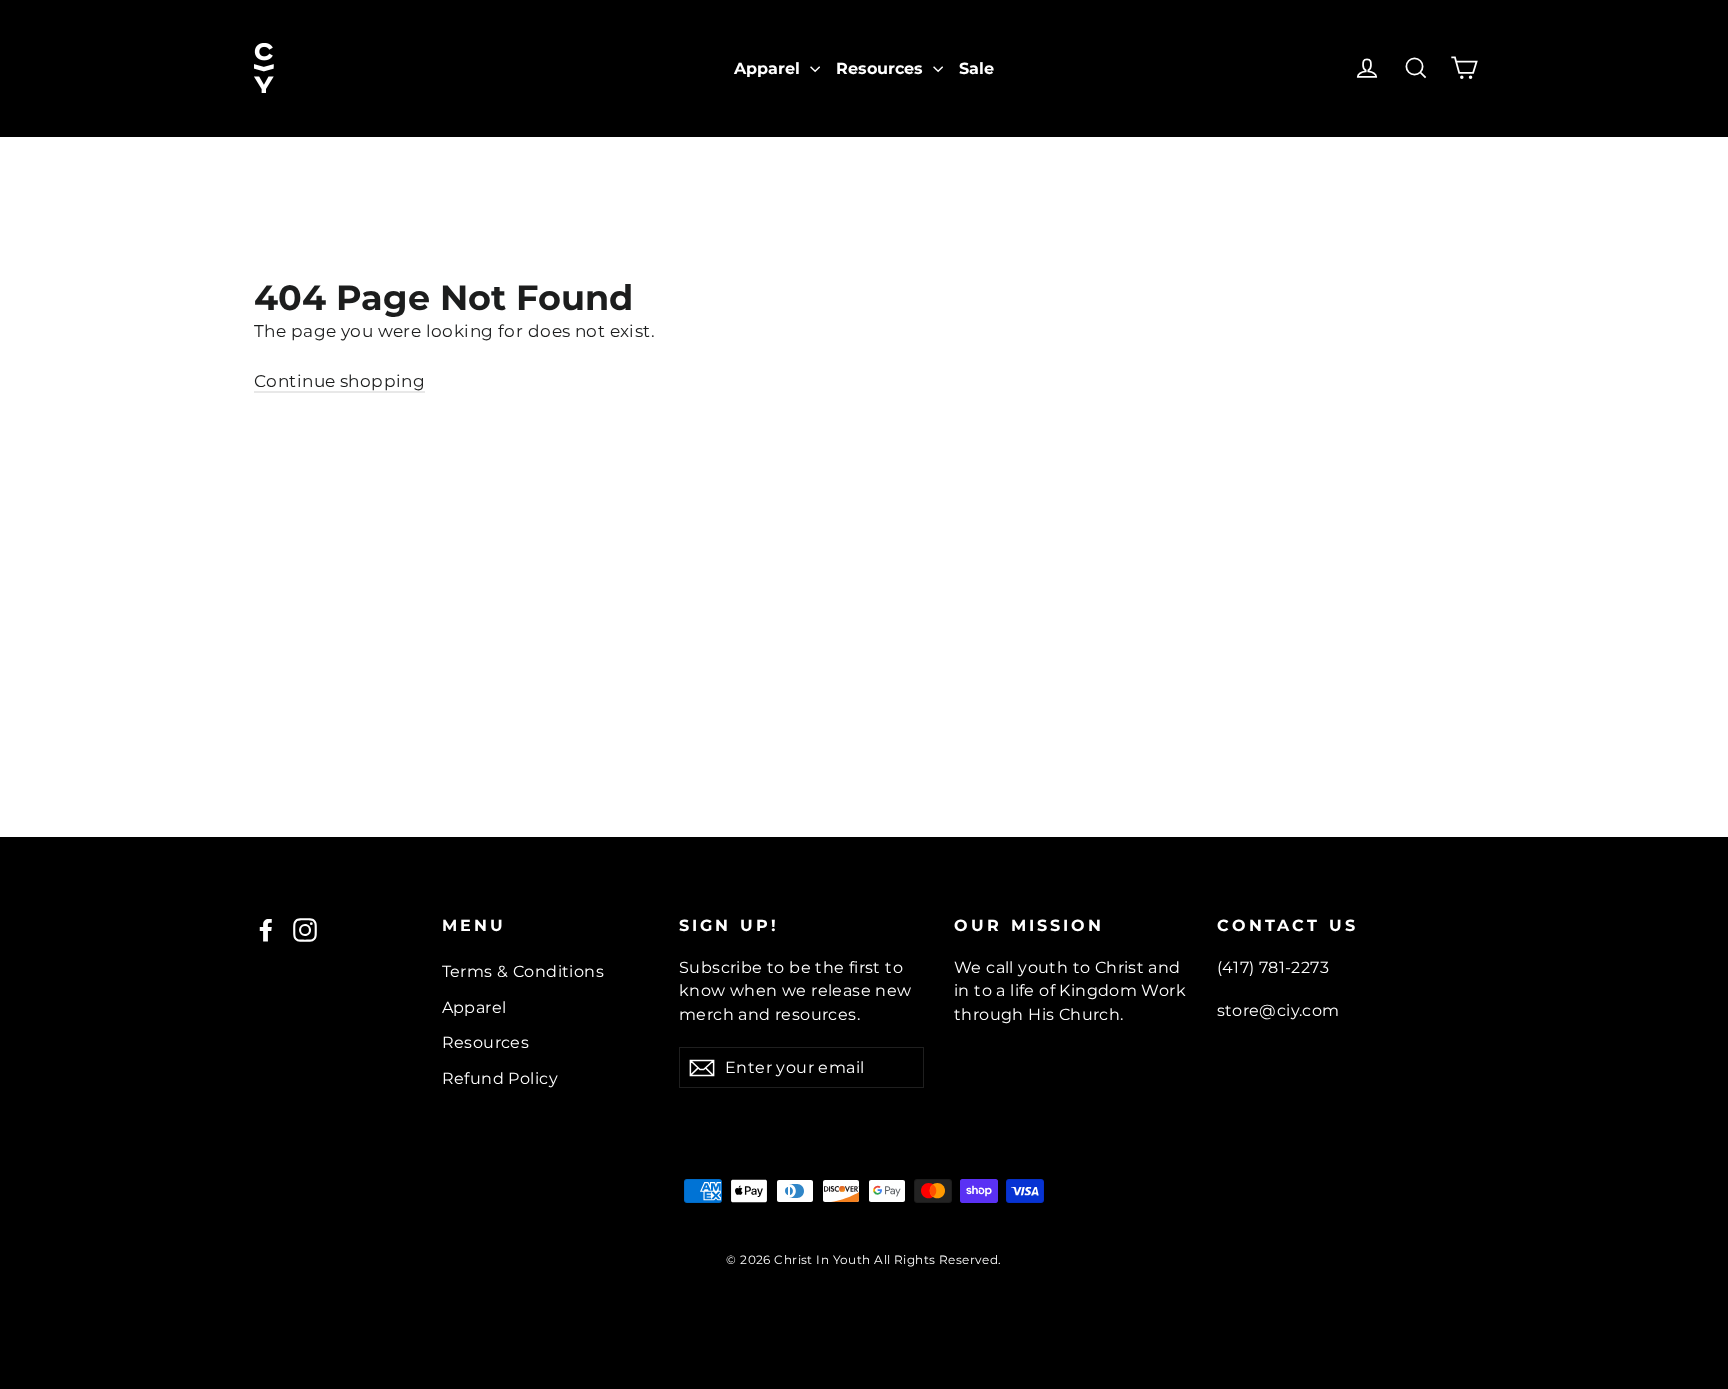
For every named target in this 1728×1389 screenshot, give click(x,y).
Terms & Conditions (523, 971)
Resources (882, 68)
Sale (976, 68)
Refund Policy (500, 1078)
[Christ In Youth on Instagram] (305, 930)
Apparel (769, 68)
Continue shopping (339, 381)
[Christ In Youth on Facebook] (266, 930)
